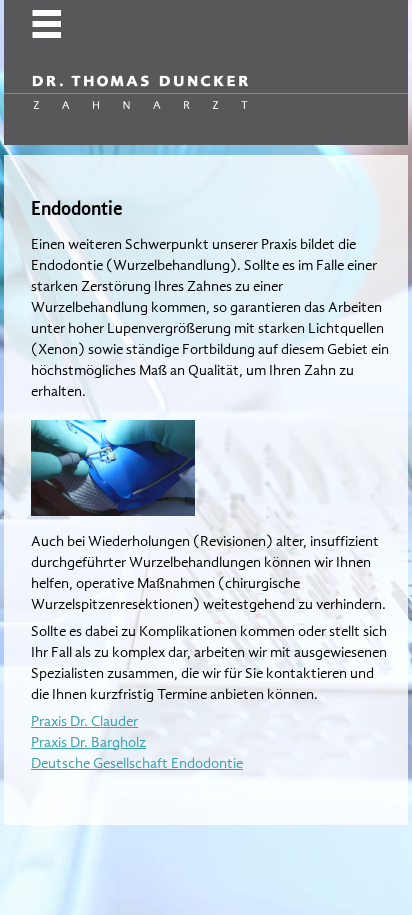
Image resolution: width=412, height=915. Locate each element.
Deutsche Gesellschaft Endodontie (137, 763)
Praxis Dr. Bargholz (88, 742)
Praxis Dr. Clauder (84, 721)
